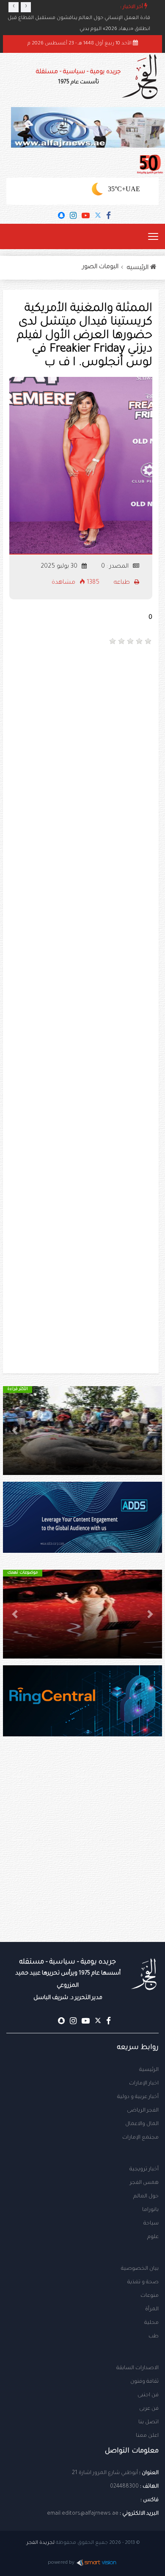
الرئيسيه (139, 268)
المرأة (152, 2310)
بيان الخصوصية (140, 2269)
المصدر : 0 (116, 567)
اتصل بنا (148, 2422)
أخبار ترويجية (144, 2170)
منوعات (150, 2296)
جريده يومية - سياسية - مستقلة (78, 77)
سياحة (151, 2224)
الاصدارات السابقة (137, 2368)
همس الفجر (144, 2183)
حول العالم (146, 2197)
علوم (153, 2237)
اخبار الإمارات (144, 2084)
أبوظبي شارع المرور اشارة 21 (105, 2473)
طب (154, 2337)
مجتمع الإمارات (140, 2138)
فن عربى (149, 2409)
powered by (61, 2563)
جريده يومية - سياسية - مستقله (68, 1980)
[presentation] (14, 7)
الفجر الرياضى (143, 2111)
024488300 (124, 2487)
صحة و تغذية (143, 2282)
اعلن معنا (147, 2436)
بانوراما (150, 2210)
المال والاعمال (142, 2124)
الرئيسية (149, 2070)
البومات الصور (100, 267)
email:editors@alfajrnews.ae (83, 2514)
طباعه (123, 583)
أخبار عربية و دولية (138, 2097)
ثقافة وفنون (144, 2382)
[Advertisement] (82, 739)
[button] (150, 1431)
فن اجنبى (148, 2395)
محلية (151, 2323)
